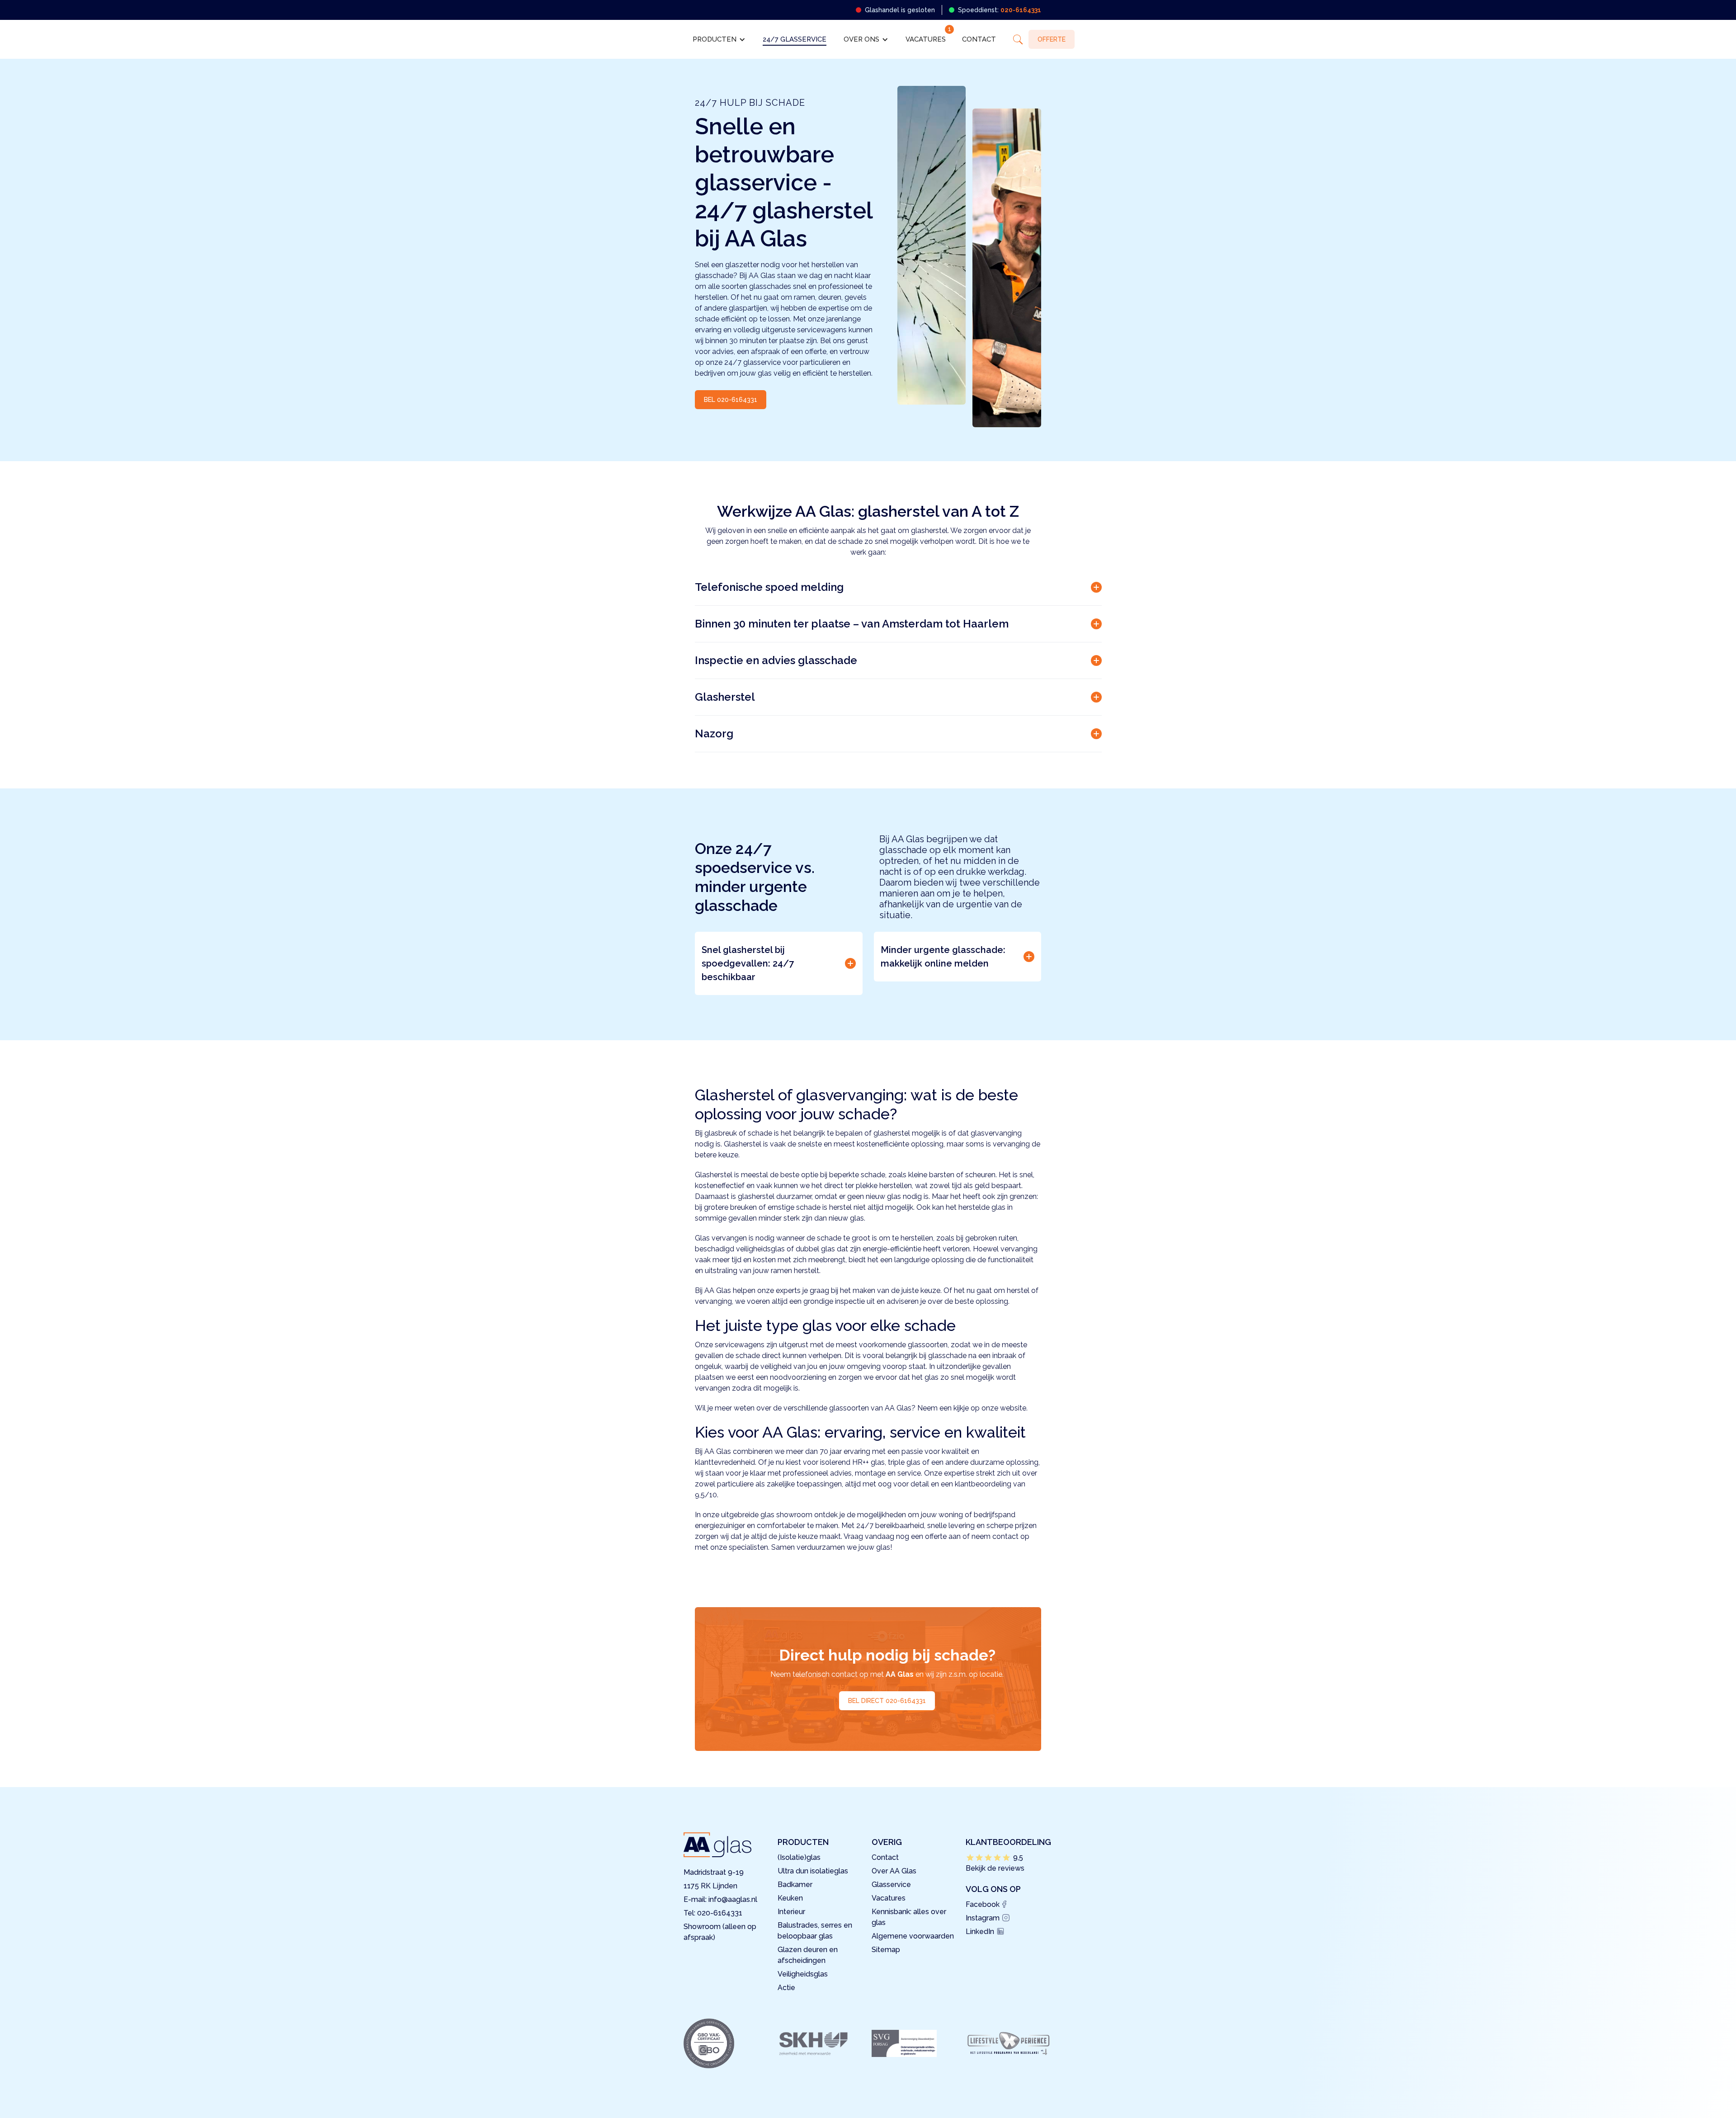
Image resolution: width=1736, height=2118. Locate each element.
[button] (719, 39)
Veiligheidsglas (803, 1974)
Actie (786, 1988)
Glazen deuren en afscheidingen (808, 1955)
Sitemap (886, 1950)
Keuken (790, 1898)
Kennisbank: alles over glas (909, 1917)
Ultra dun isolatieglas (813, 1871)
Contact (979, 39)
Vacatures (926, 39)
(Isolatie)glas (799, 1857)
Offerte (1052, 39)
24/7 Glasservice (795, 39)
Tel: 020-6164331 (713, 1913)
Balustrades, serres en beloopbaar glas (815, 1931)
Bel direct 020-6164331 (887, 1701)
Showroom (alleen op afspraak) (720, 1932)
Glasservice (891, 1885)
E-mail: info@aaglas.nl (720, 1899)
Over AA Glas (894, 1871)
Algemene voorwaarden (913, 1936)
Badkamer (795, 1885)
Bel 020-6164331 (731, 400)
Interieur (791, 1912)
